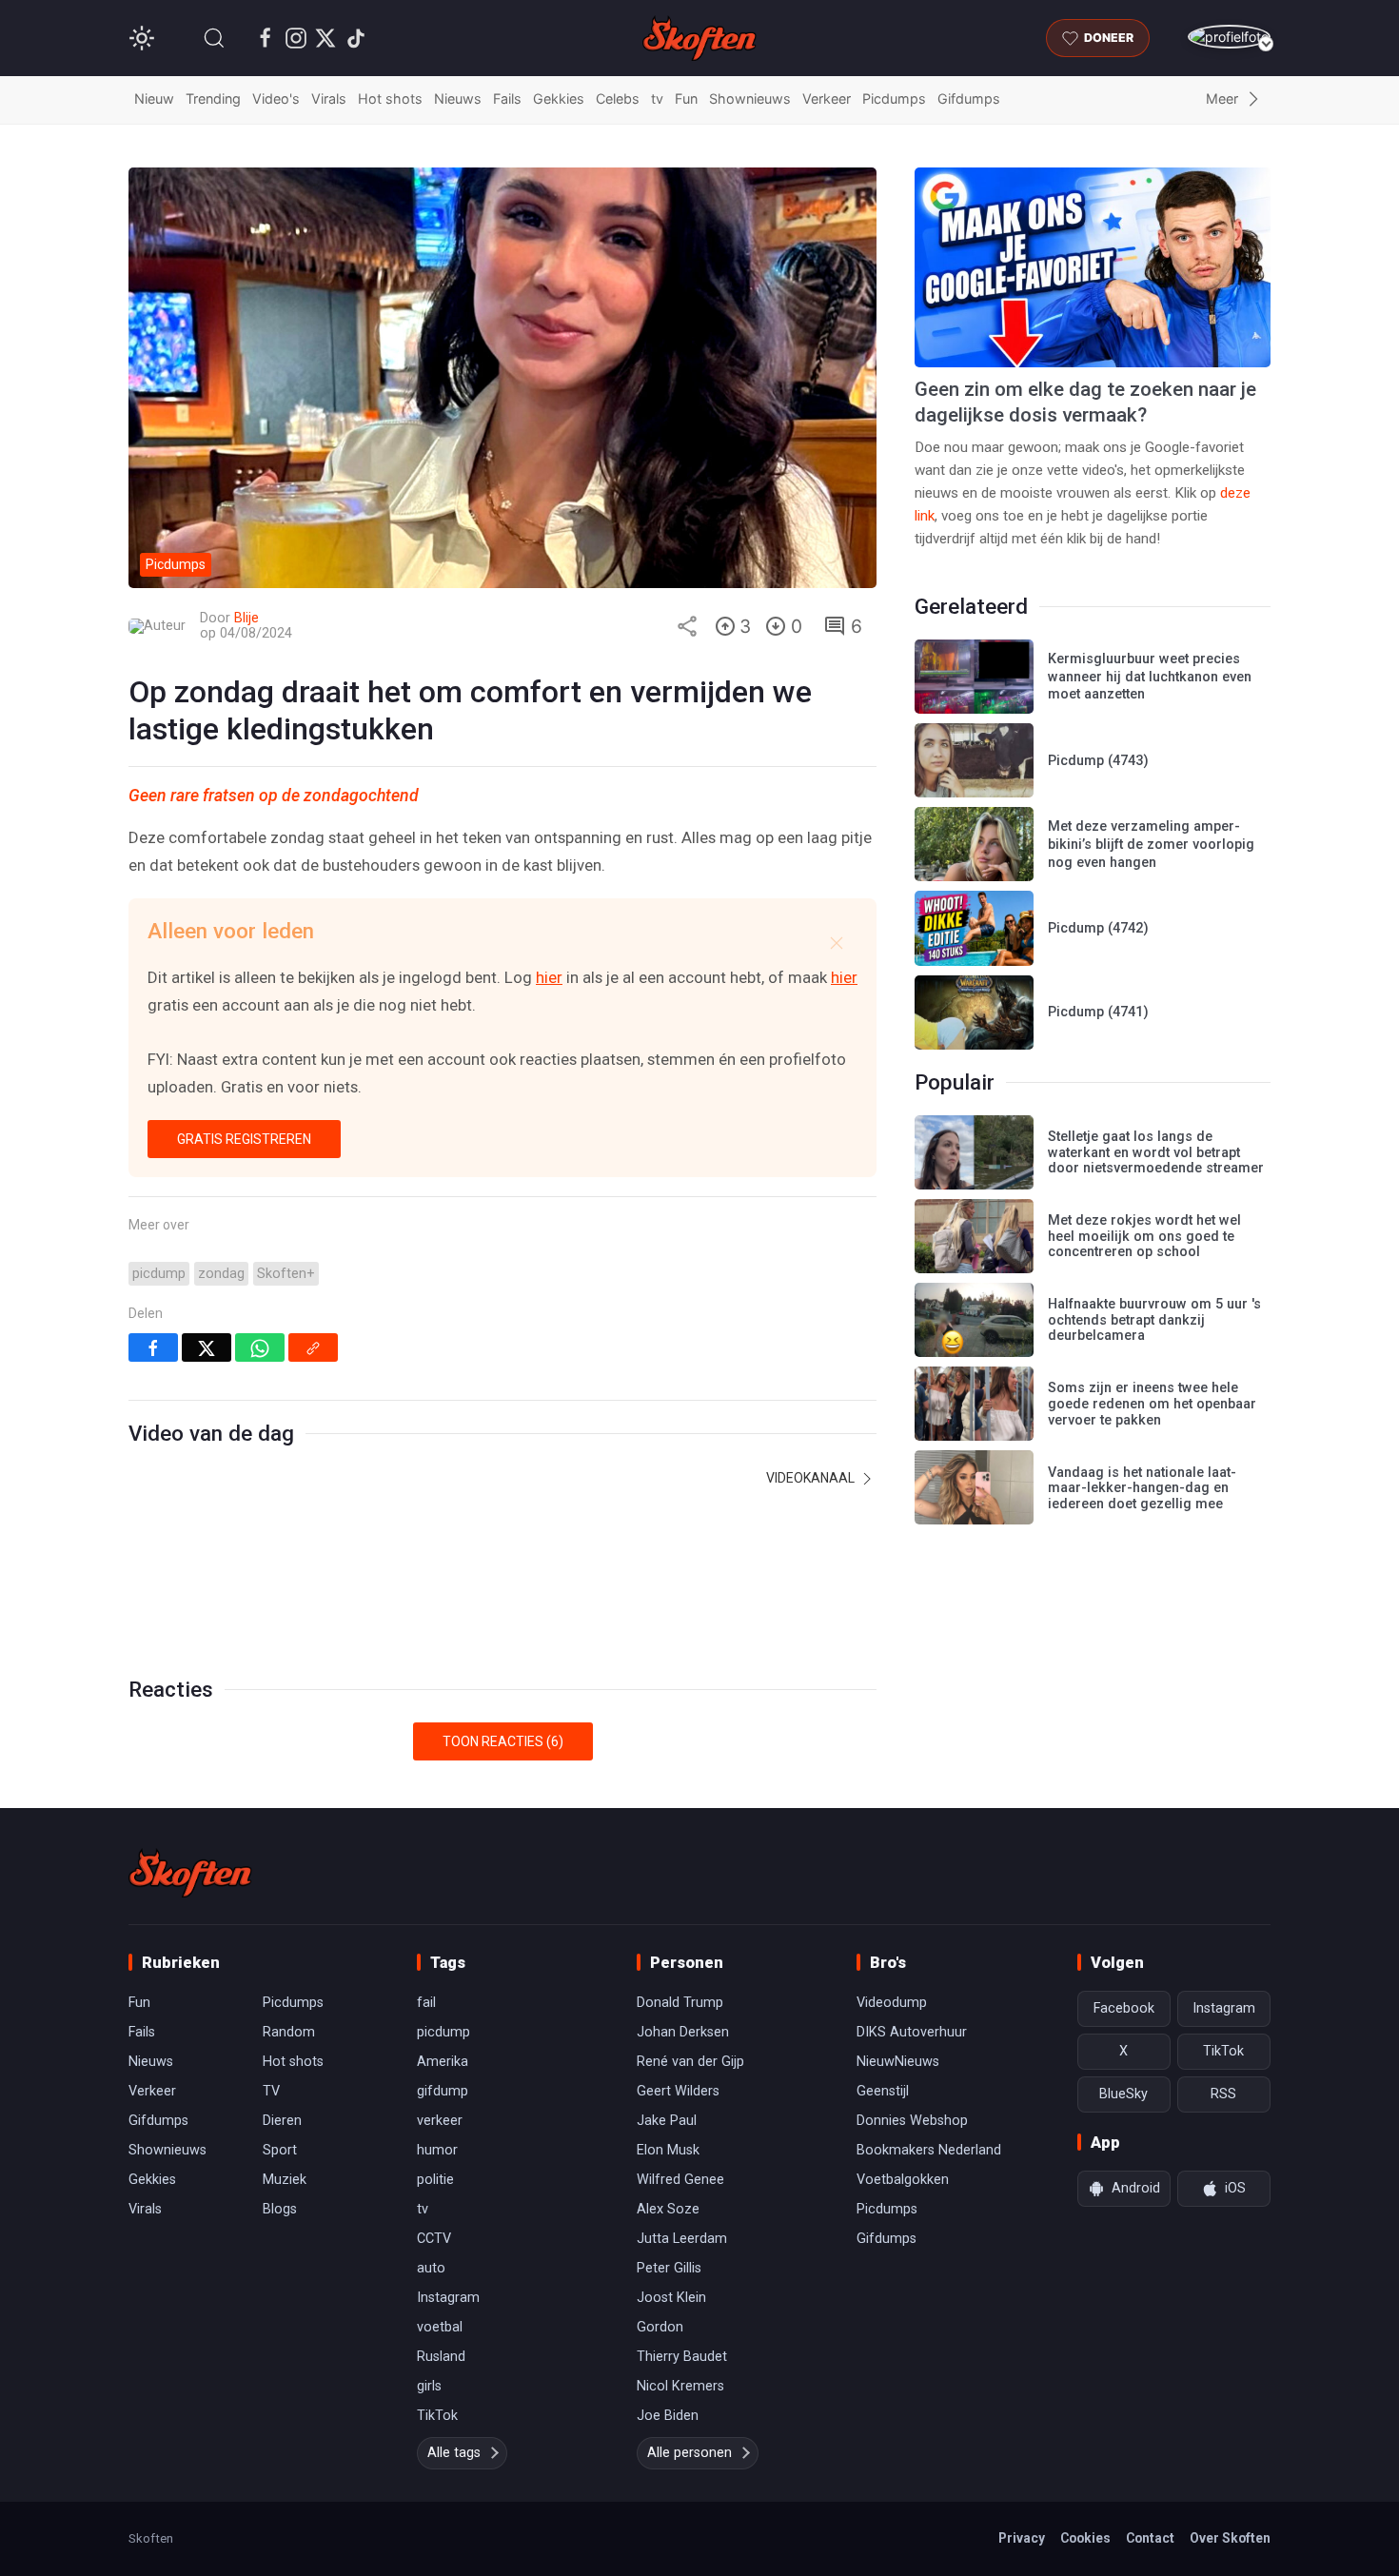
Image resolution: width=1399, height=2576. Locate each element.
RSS (1223, 2094)
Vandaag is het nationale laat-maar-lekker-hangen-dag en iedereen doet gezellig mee (1142, 1488)
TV (271, 2091)
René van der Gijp (690, 2062)
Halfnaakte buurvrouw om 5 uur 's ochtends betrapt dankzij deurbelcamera (1154, 1320)
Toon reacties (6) (503, 1741)
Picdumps (894, 98)
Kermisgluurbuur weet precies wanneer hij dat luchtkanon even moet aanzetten (1150, 677)
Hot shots (390, 98)
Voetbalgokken (903, 2180)
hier (549, 977)
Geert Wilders (678, 2091)
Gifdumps (969, 98)
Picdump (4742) (1098, 928)
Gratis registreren (244, 1139)
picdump (159, 1274)
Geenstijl (883, 2091)
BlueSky (1123, 2094)
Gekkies (559, 98)
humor (437, 2150)
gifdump (443, 2091)
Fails (507, 98)
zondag (221, 1274)
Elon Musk (668, 2150)
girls (429, 2386)
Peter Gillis (669, 2268)
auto (431, 2268)
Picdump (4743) (1098, 761)
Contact (1150, 2538)
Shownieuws (750, 98)
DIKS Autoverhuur (912, 2032)
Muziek (285, 2180)
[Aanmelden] (1229, 37)
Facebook (1124, 2008)
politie (435, 2180)
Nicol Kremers (680, 2386)
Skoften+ (286, 1274)
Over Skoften (1230, 2538)
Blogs (280, 2209)
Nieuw (154, 98)
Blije (246, 618)
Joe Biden (668, 2416)
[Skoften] (190, 1873)
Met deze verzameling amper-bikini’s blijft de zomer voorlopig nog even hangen (1151, 844)
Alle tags (454, 2453)
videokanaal (812, 1478)
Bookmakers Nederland (929, 2150)
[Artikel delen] (687, 626)
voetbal (440, 2327)
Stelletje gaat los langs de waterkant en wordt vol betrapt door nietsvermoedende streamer (1156, 1152)
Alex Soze (668, 2209)
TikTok (437, 2416)
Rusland (441, 2357)
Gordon (660, 2327)
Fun (686, 98)
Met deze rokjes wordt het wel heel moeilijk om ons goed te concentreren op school (1144, 1236)
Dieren (282, 2121)
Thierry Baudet (682, 2357)
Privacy (1022, 2538)
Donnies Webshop (912, 2121)
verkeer (440, 2121)
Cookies (1085, 2538)
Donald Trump (680, 2003)
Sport (280, 2150)
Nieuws (458, 98)
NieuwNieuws (898, 2062)
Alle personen (690, 2453)
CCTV (434, 2239)
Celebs (618, 98)
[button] (214, 38)
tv (657, 98)
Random (289, 2032)
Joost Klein (671, 2298)
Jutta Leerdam (682, 2239)
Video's (276, 98)
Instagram (448, 2298)
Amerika (443, 2062)
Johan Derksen (683, 2032)
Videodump (892, 2003)
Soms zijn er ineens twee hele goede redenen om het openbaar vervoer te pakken (1152, 1404)
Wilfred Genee (680, 2180)
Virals (329, 98)
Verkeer (827, 98)
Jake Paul (667, 2121)
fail (426, 2003)
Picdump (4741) (1098, 1012)
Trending (213, 98)
